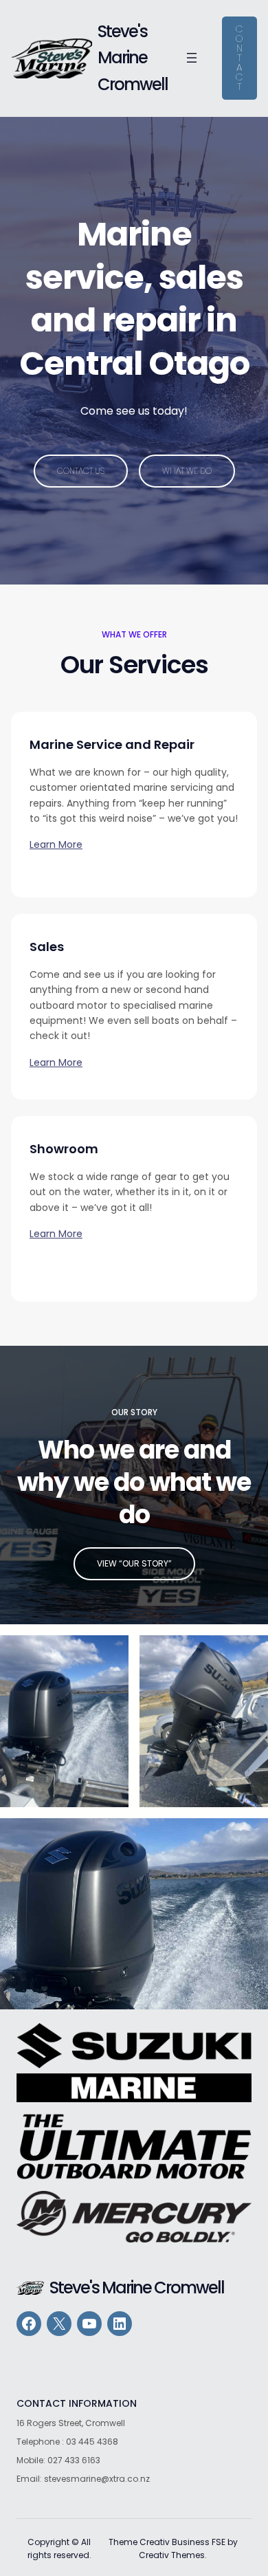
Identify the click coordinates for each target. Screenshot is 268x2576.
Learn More (56, 844)
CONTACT (239, 58)
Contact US (81, 471)
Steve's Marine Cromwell (133, 58)
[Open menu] (192, 58)
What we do (187, 471)
